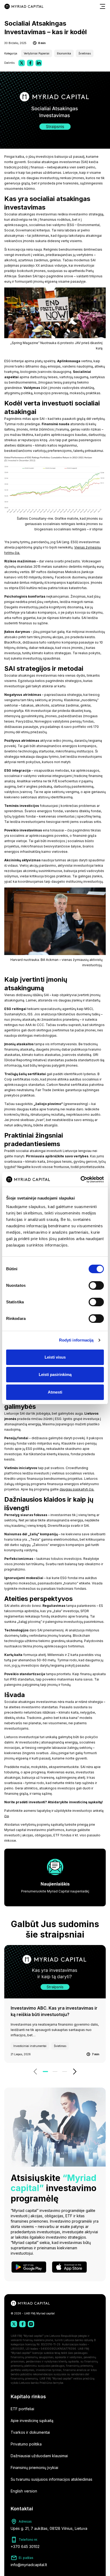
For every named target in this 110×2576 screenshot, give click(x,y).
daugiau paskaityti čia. (77, 1489)
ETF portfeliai (22, 2409)
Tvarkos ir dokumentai (30, 2432)
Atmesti (55, 1392)
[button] (35, 2072)
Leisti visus (55, 1357)
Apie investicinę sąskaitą (32, 2421)
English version (24, 2491)
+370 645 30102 (25, 2547)
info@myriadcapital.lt (29, 2565)
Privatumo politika (26, 2444)
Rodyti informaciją (76, 1340)
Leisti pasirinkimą (55, 1374)
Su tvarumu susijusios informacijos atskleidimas (52, 2479)
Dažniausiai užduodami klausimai (39, 2456)
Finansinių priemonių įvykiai (34, 2467)
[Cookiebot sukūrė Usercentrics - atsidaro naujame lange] (80, 1179)
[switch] (96, 1285)
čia (7, 1816)
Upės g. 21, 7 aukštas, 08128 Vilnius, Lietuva (49, 2528)
